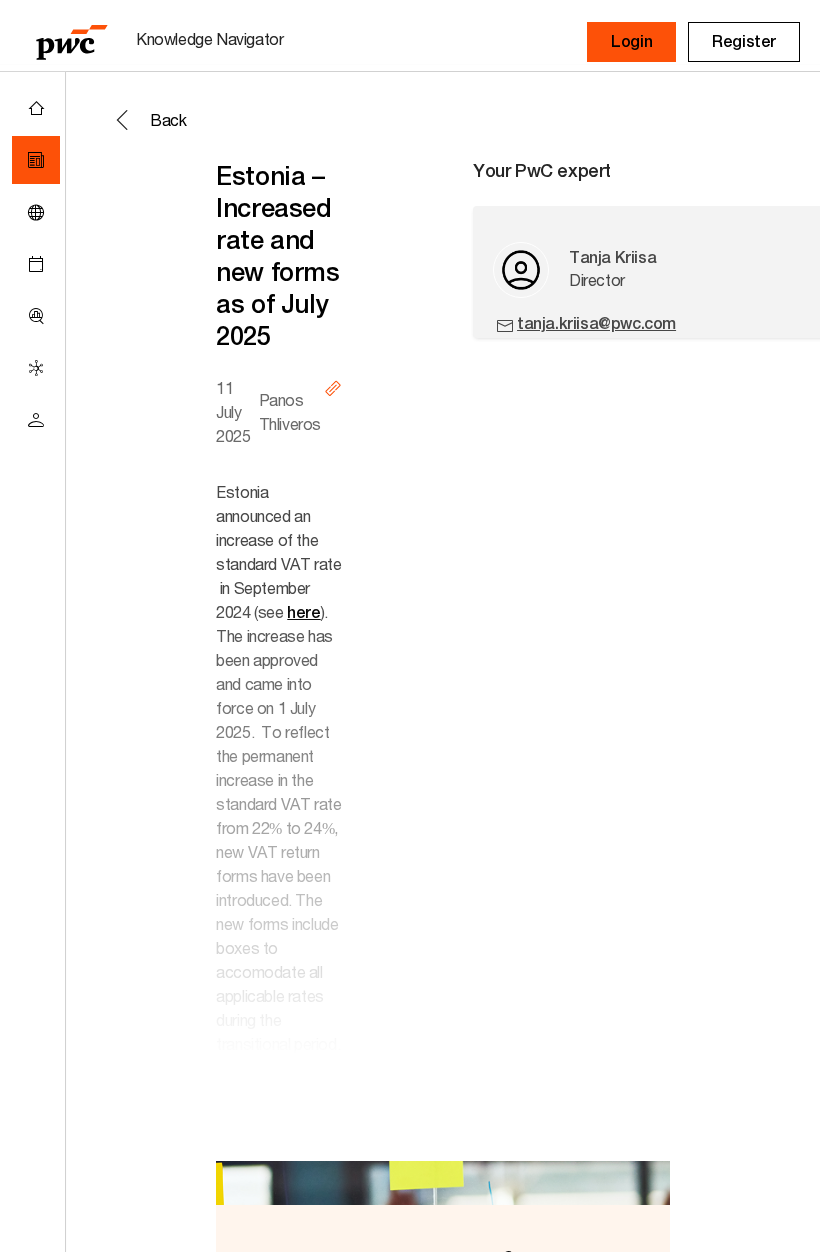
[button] (631, 42)
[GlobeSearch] (36, 212)
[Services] (36, 368)
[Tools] (36, 316)
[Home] (36, 108)
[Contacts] (36, 420)
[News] (36, 160)
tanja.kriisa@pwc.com (596, 323)
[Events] (36, 264)
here (303, 612)
